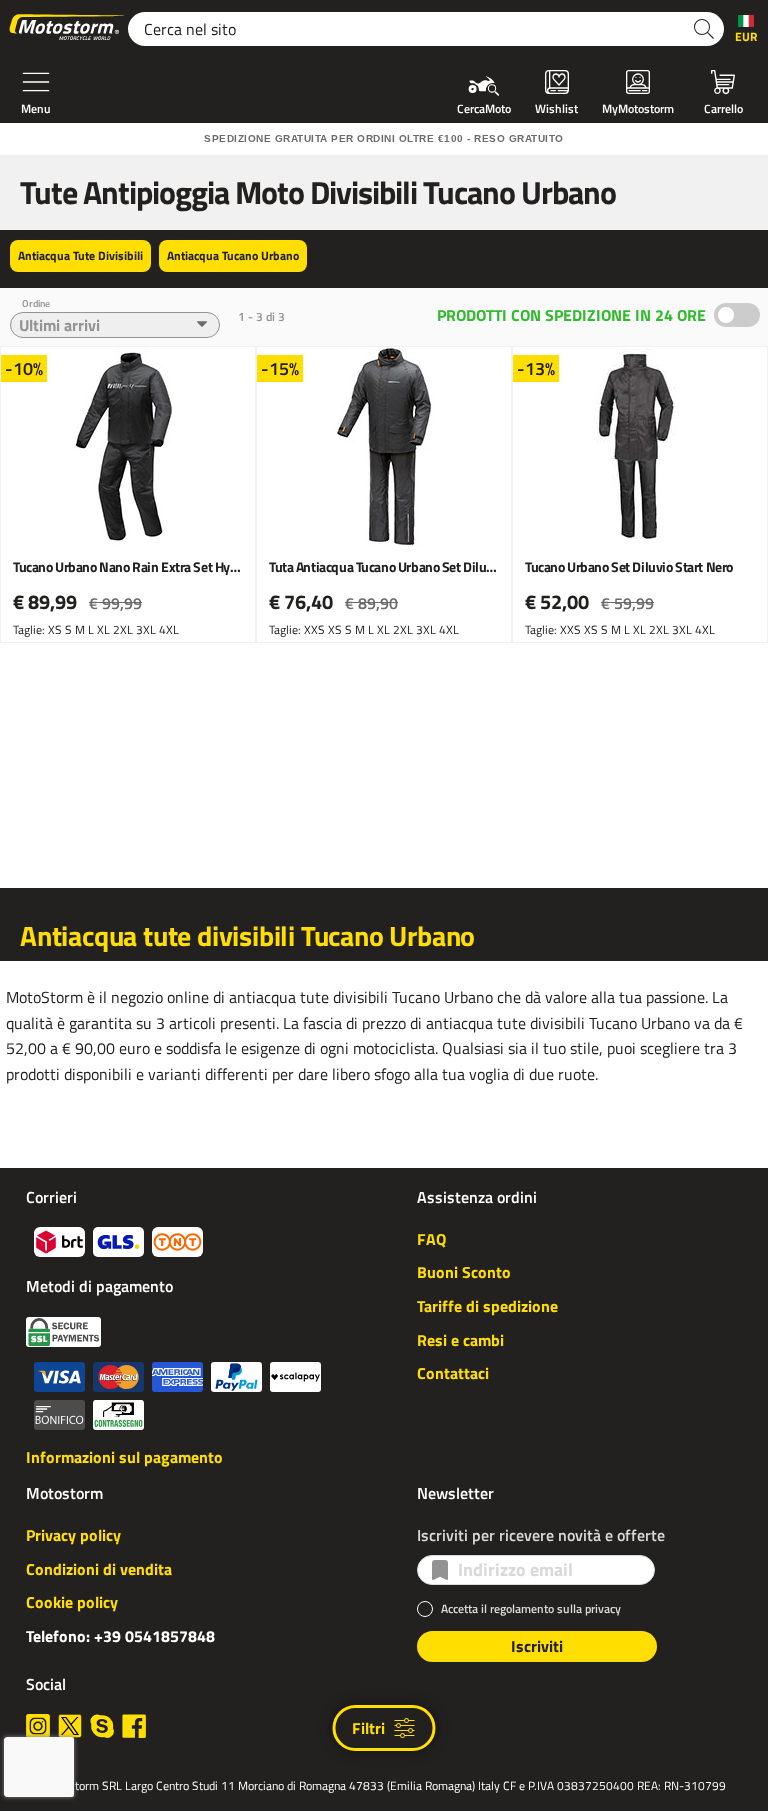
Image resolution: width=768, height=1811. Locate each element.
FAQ (431, 1239)
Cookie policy (72, 1602)
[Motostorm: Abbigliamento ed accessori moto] (68, 29)
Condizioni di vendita (99, 1569)
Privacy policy (73, 1535)
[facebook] (134, 1726)
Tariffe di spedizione (487, 1306)
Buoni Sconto (464, 1272)
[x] (70, 1726)
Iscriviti (537, 1646)
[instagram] (38, 1726)
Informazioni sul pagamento (124, 1457)
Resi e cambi (460, 1340)
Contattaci (453, 1373)
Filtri (368, 1728)
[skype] (102, 1726)
